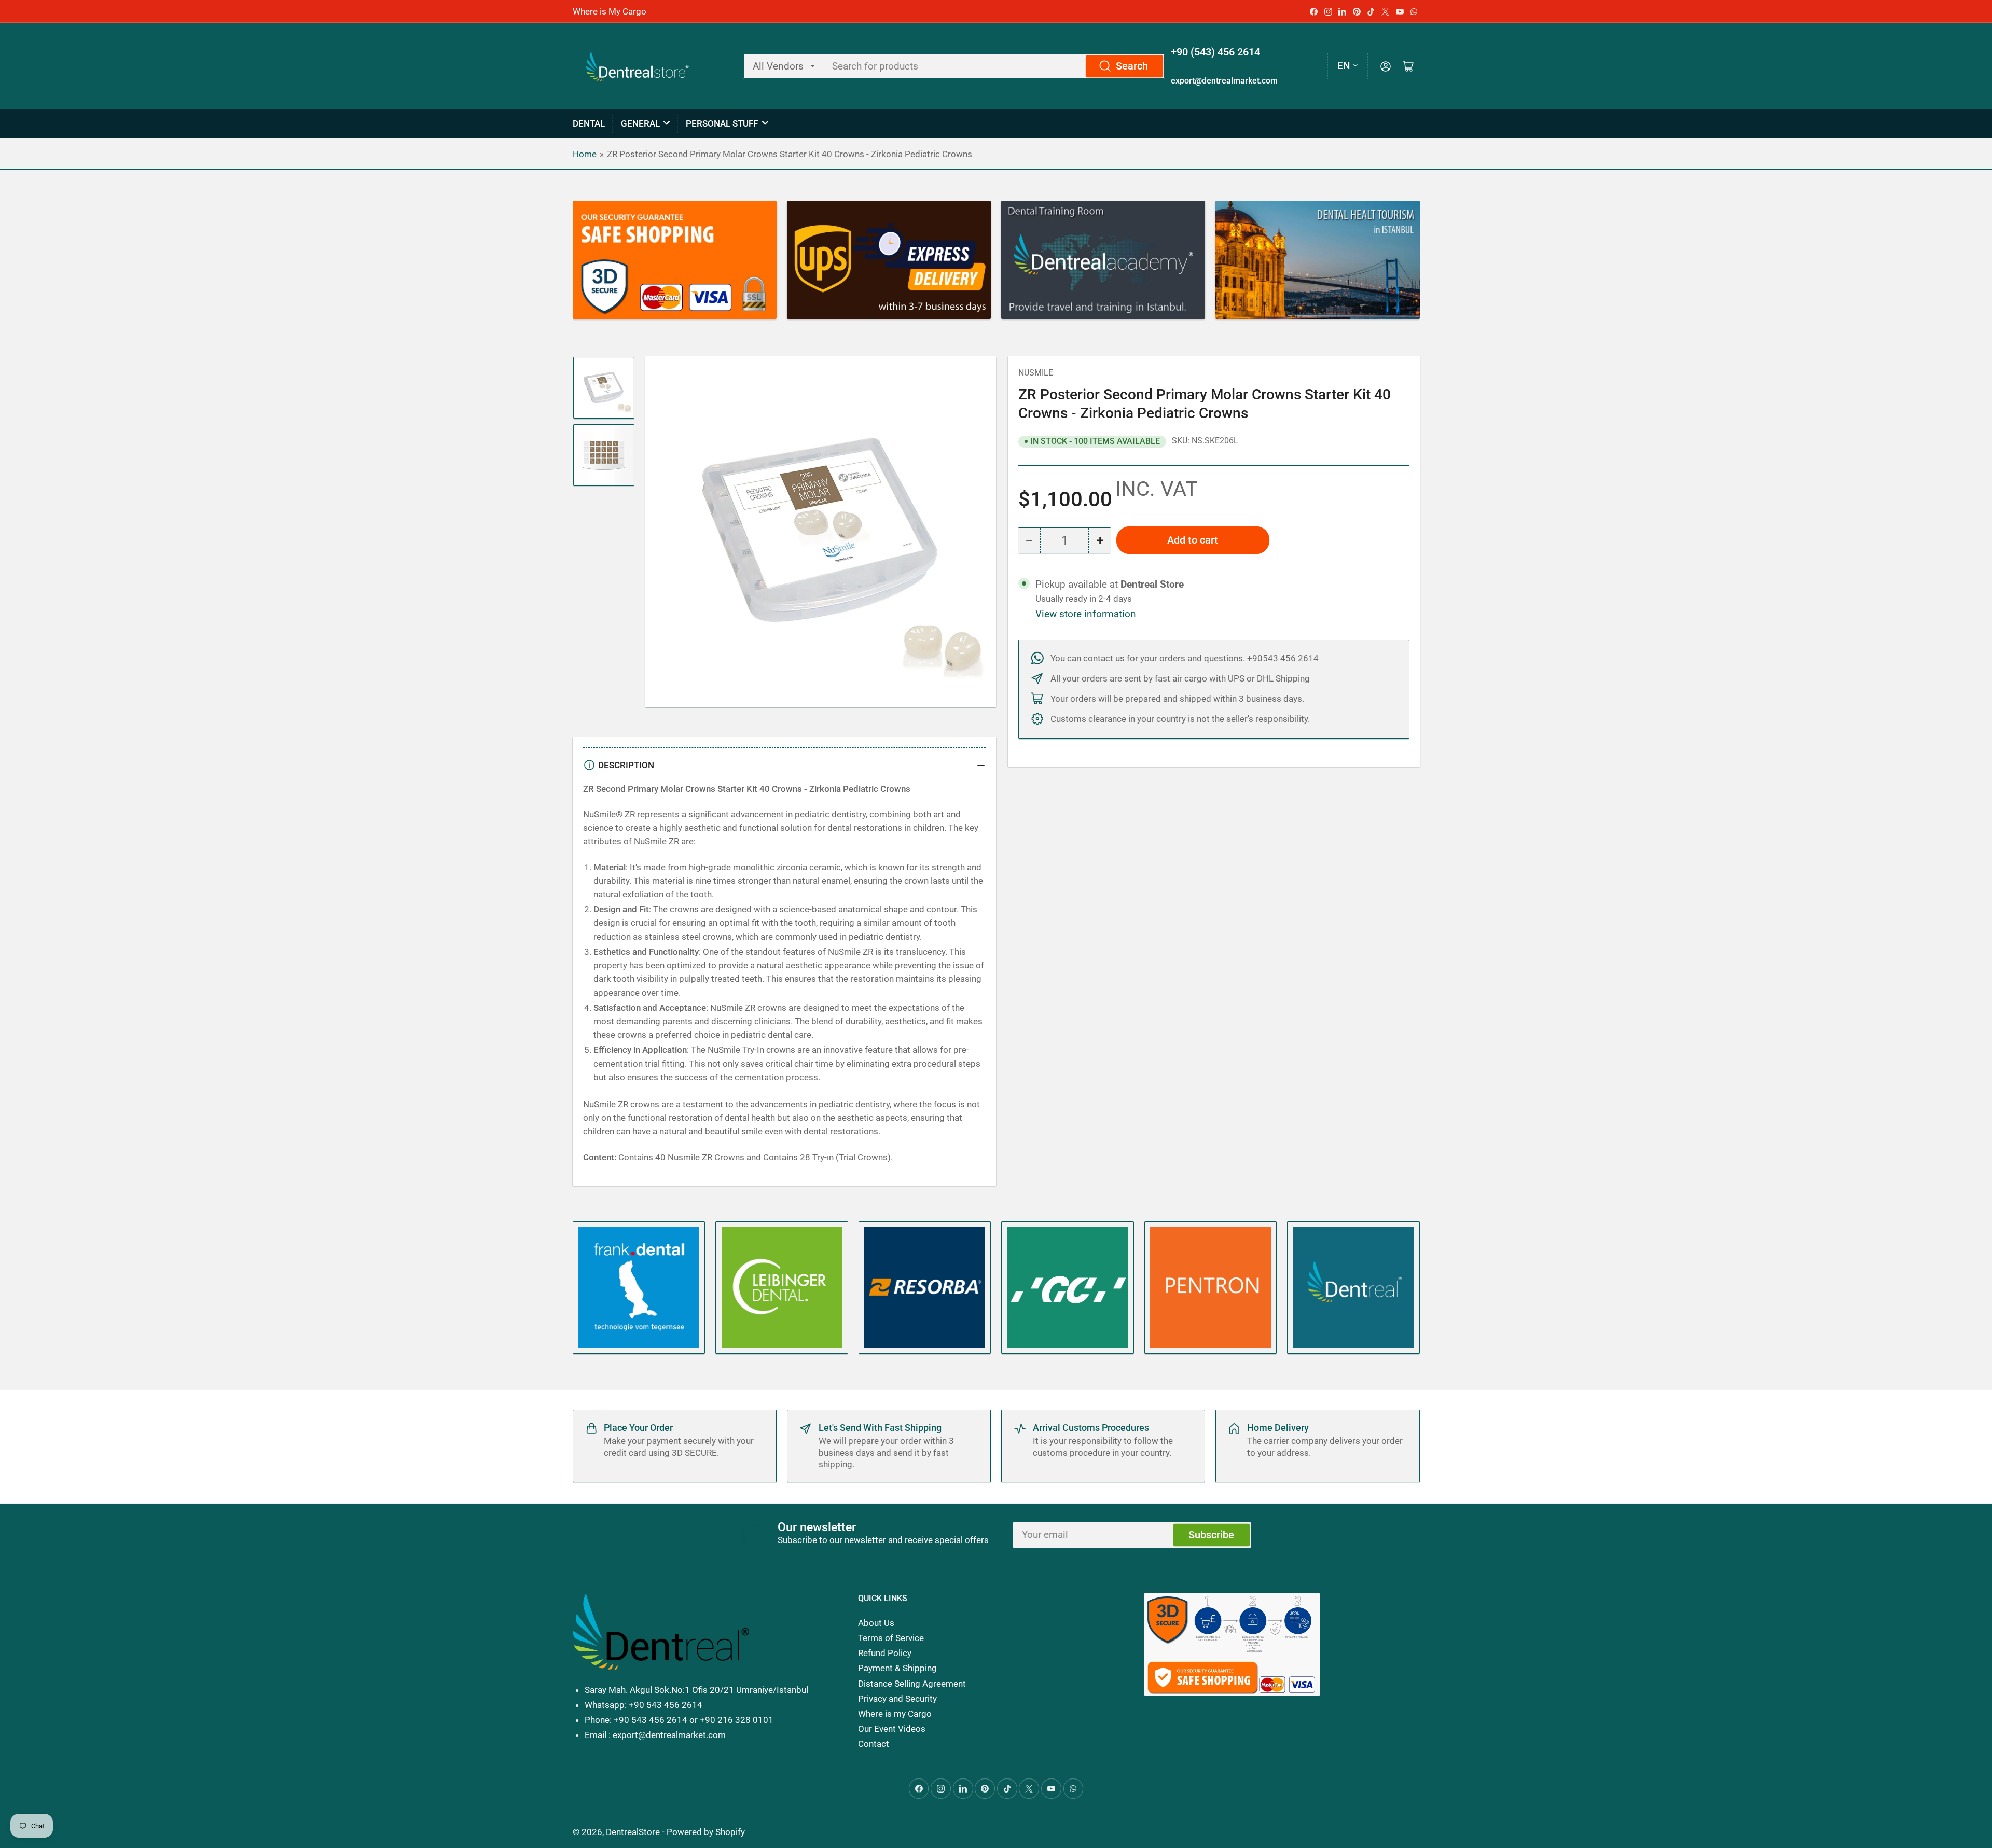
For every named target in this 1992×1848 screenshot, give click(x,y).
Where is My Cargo (610, 11)
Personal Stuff (722, 123)
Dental (589, 123)
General (640, 123)
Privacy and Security (897, 1699)
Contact (874, 1744)
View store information (1086, 614)
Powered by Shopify (706, 1832)
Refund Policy (885, 1653)
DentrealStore (633, 1832)
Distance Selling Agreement (912, 1684)
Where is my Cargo (895, 1714)
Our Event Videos (892, 1729)
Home (585, 154)
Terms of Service (891, 1638)
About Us (876, 1623)
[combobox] (994, 66)
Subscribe (1211, 1535)
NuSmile (1036, 373)
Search (1132, 66)
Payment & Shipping (897, 1668)
